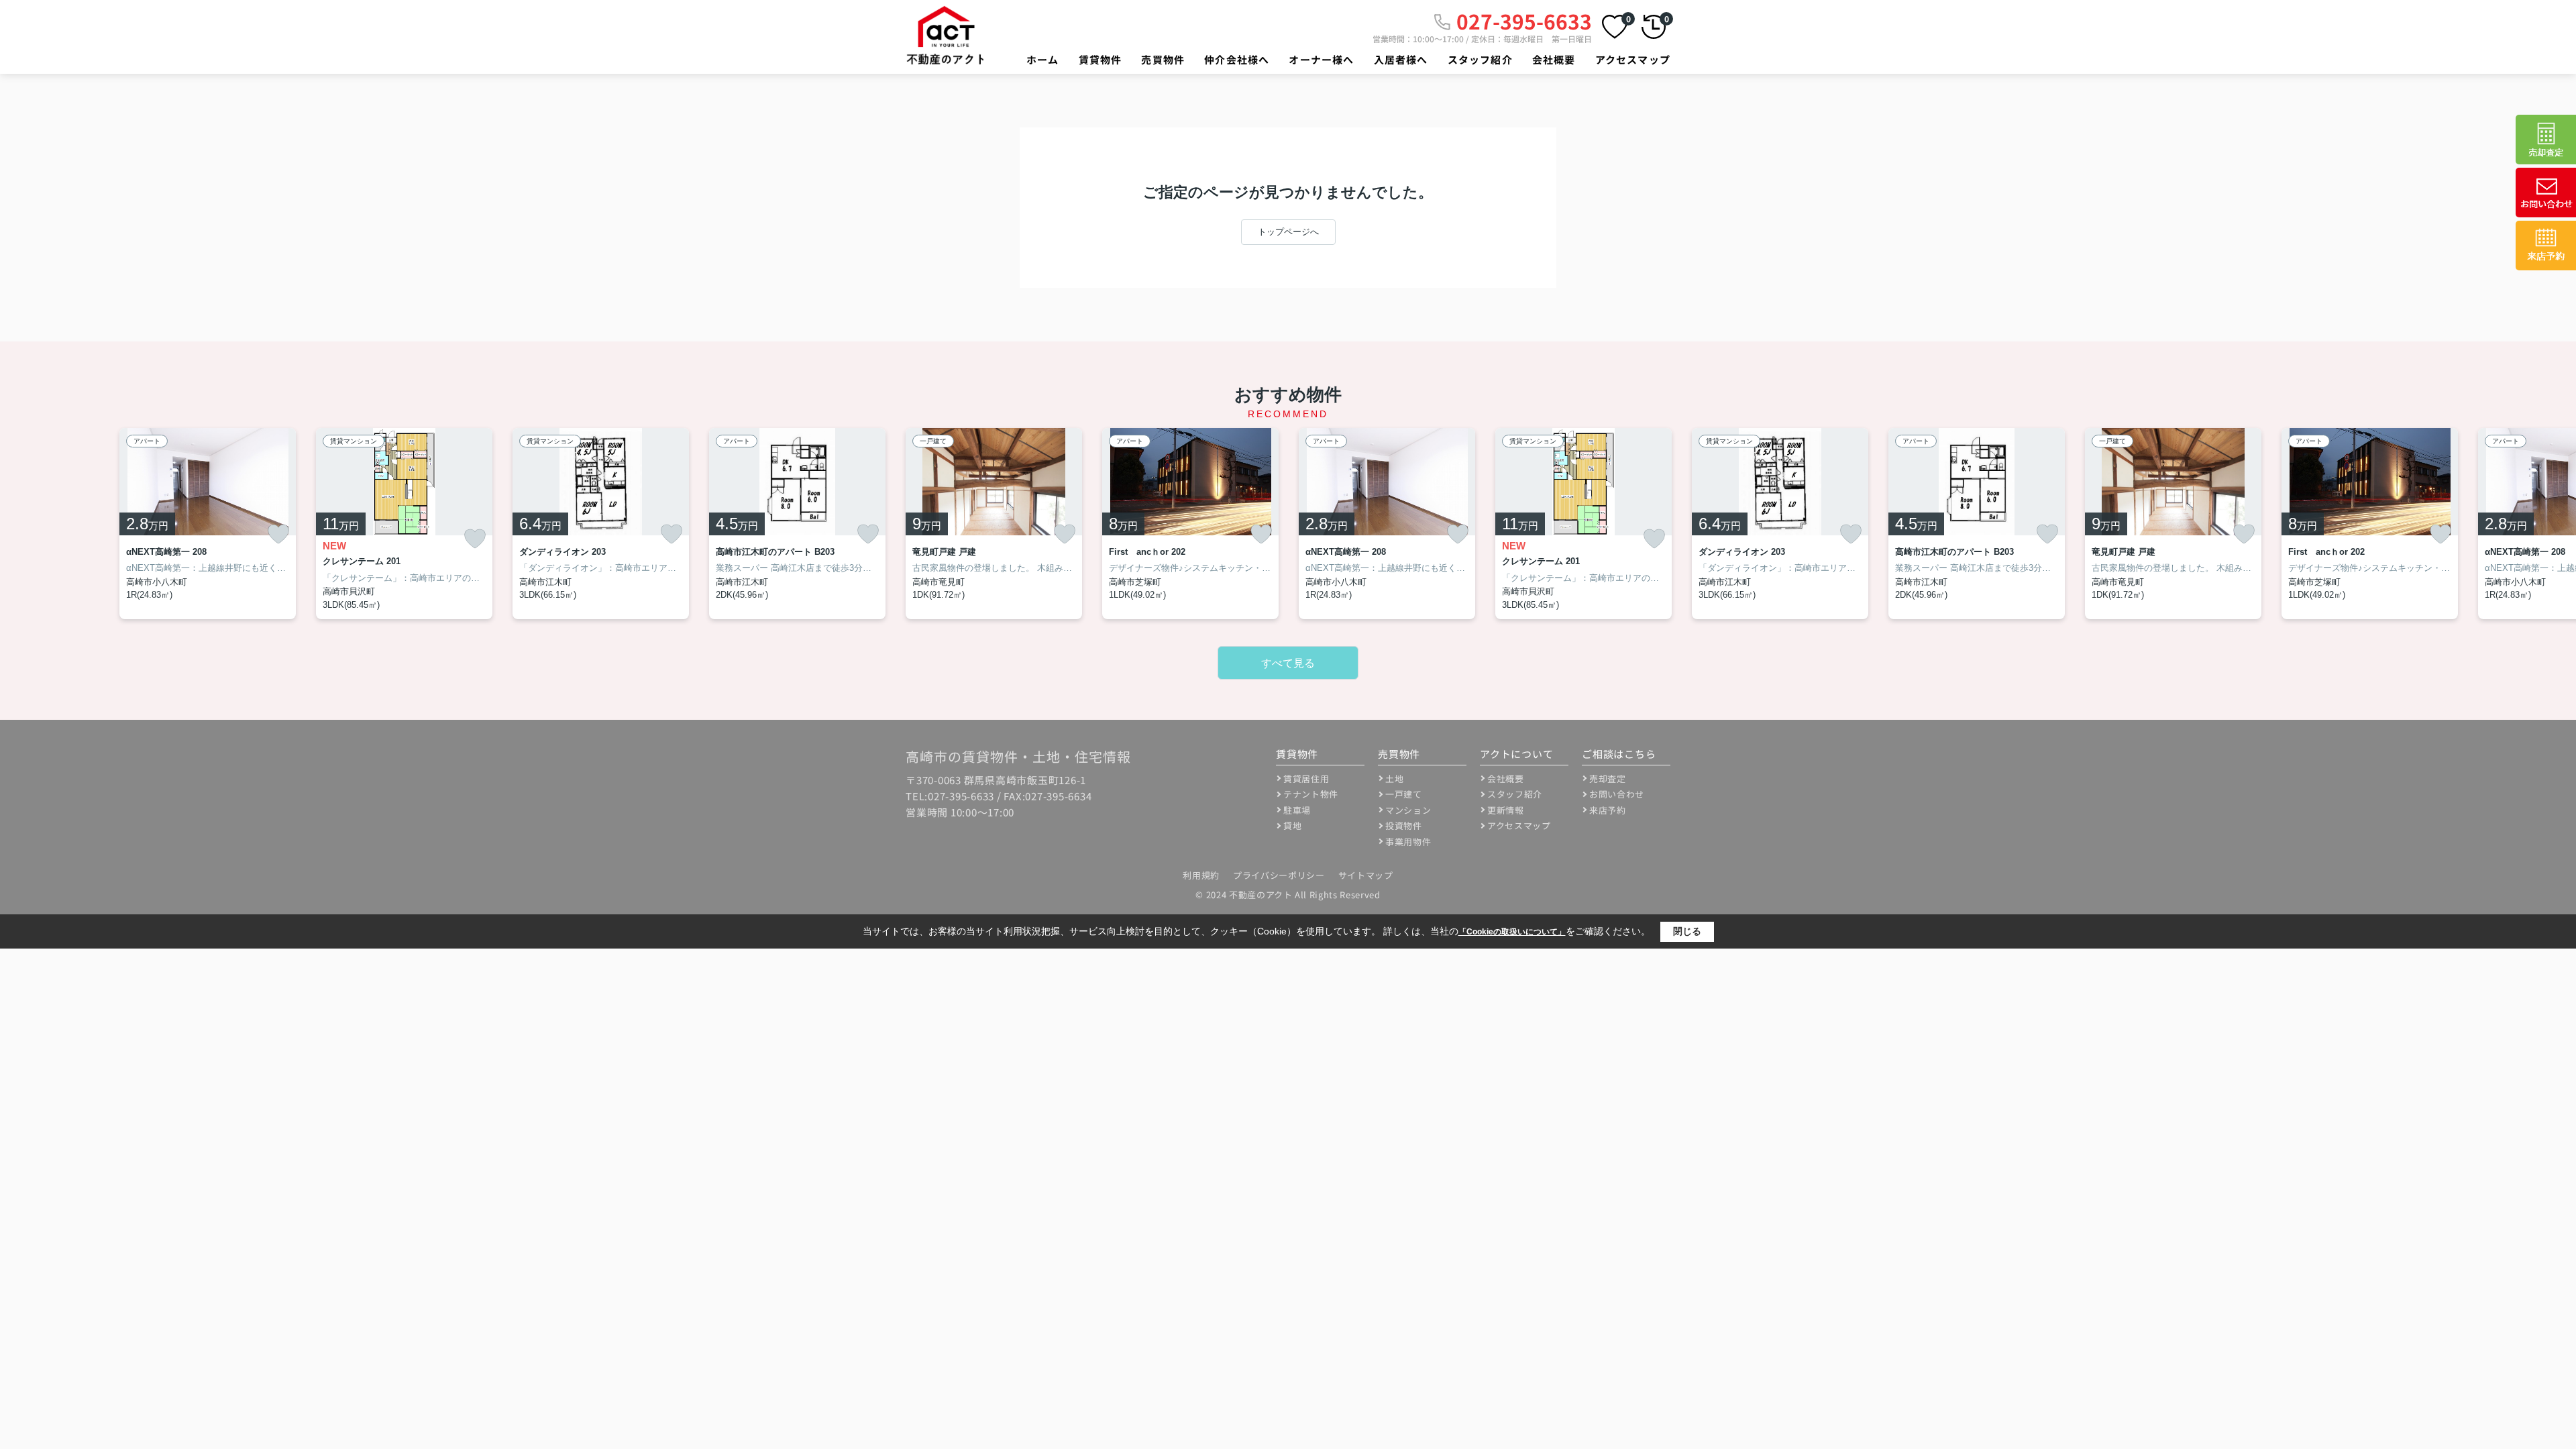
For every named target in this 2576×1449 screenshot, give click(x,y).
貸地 (1292, 825)
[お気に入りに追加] (278, 534)
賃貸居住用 (1306, 779)
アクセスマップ (1633, 59)
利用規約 (1201, 875)
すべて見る (1288, 663)
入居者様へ (1401, 59)
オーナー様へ (1321, 59)
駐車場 (1297, 810)
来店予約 (1608, 810)
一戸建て (1404, 794)
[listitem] (994, 524)
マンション (1408, 810)
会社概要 (1554, 59)
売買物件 (1163, 59)
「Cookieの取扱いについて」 (1512, 932)
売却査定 (1608, 779)
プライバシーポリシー (1279, 875)
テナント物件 (1311, 794)
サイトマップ (1366, 875)
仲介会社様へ (1237, 59)
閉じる (1687, 931)
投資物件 (1404, 825)
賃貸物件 (1101, 59)
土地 (1394, 779)
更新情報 (1506, 810)
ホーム (1043, 59)
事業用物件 (1408, 842)
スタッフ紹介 (1480, 59)
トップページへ (1288, 232)
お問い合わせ (1617, 794)
